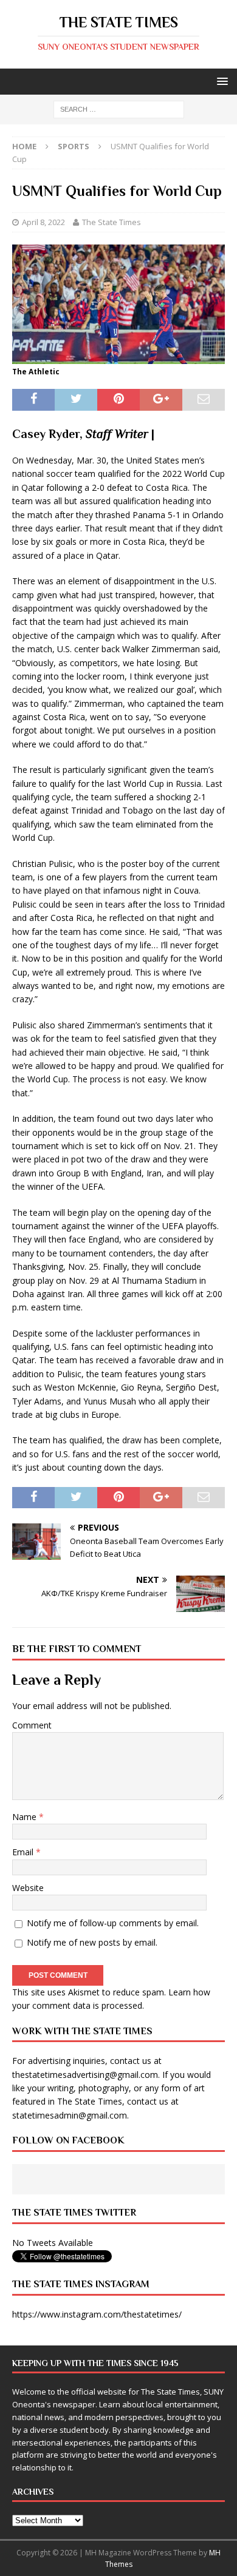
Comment (32, 1725)
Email (24, 1852)
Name (26, 1817)
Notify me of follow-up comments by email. (113, 1923)
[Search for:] (119, 109)
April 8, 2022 (43, 222)
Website (28, 1888)
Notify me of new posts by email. (92, 1942)
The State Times (112, 222)
